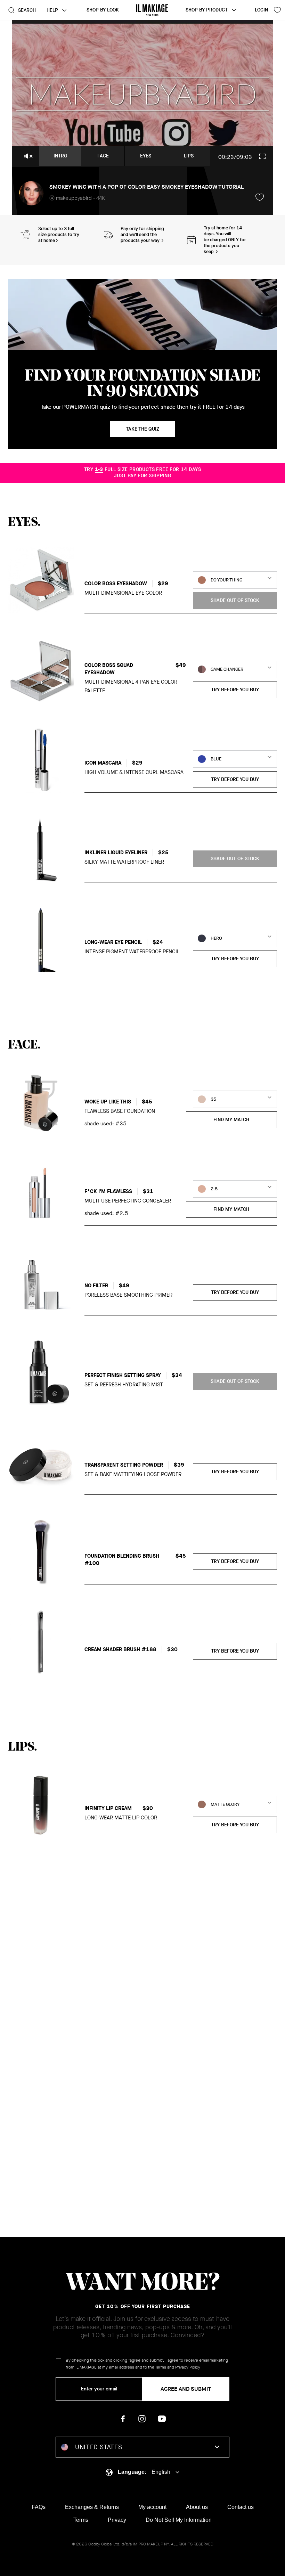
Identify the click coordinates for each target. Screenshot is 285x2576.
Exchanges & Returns (92, 2507)
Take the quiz (142, 429)
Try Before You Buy (235, 690)
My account (152, 2507)
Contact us (241, 2507)
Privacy (117, 2520)
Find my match (231, 1120)
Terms (161, 2367)
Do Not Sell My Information (179, 2520)
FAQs (39, 2507)
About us (197, 2507)
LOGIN (261, 10)
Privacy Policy (188, 2367)
